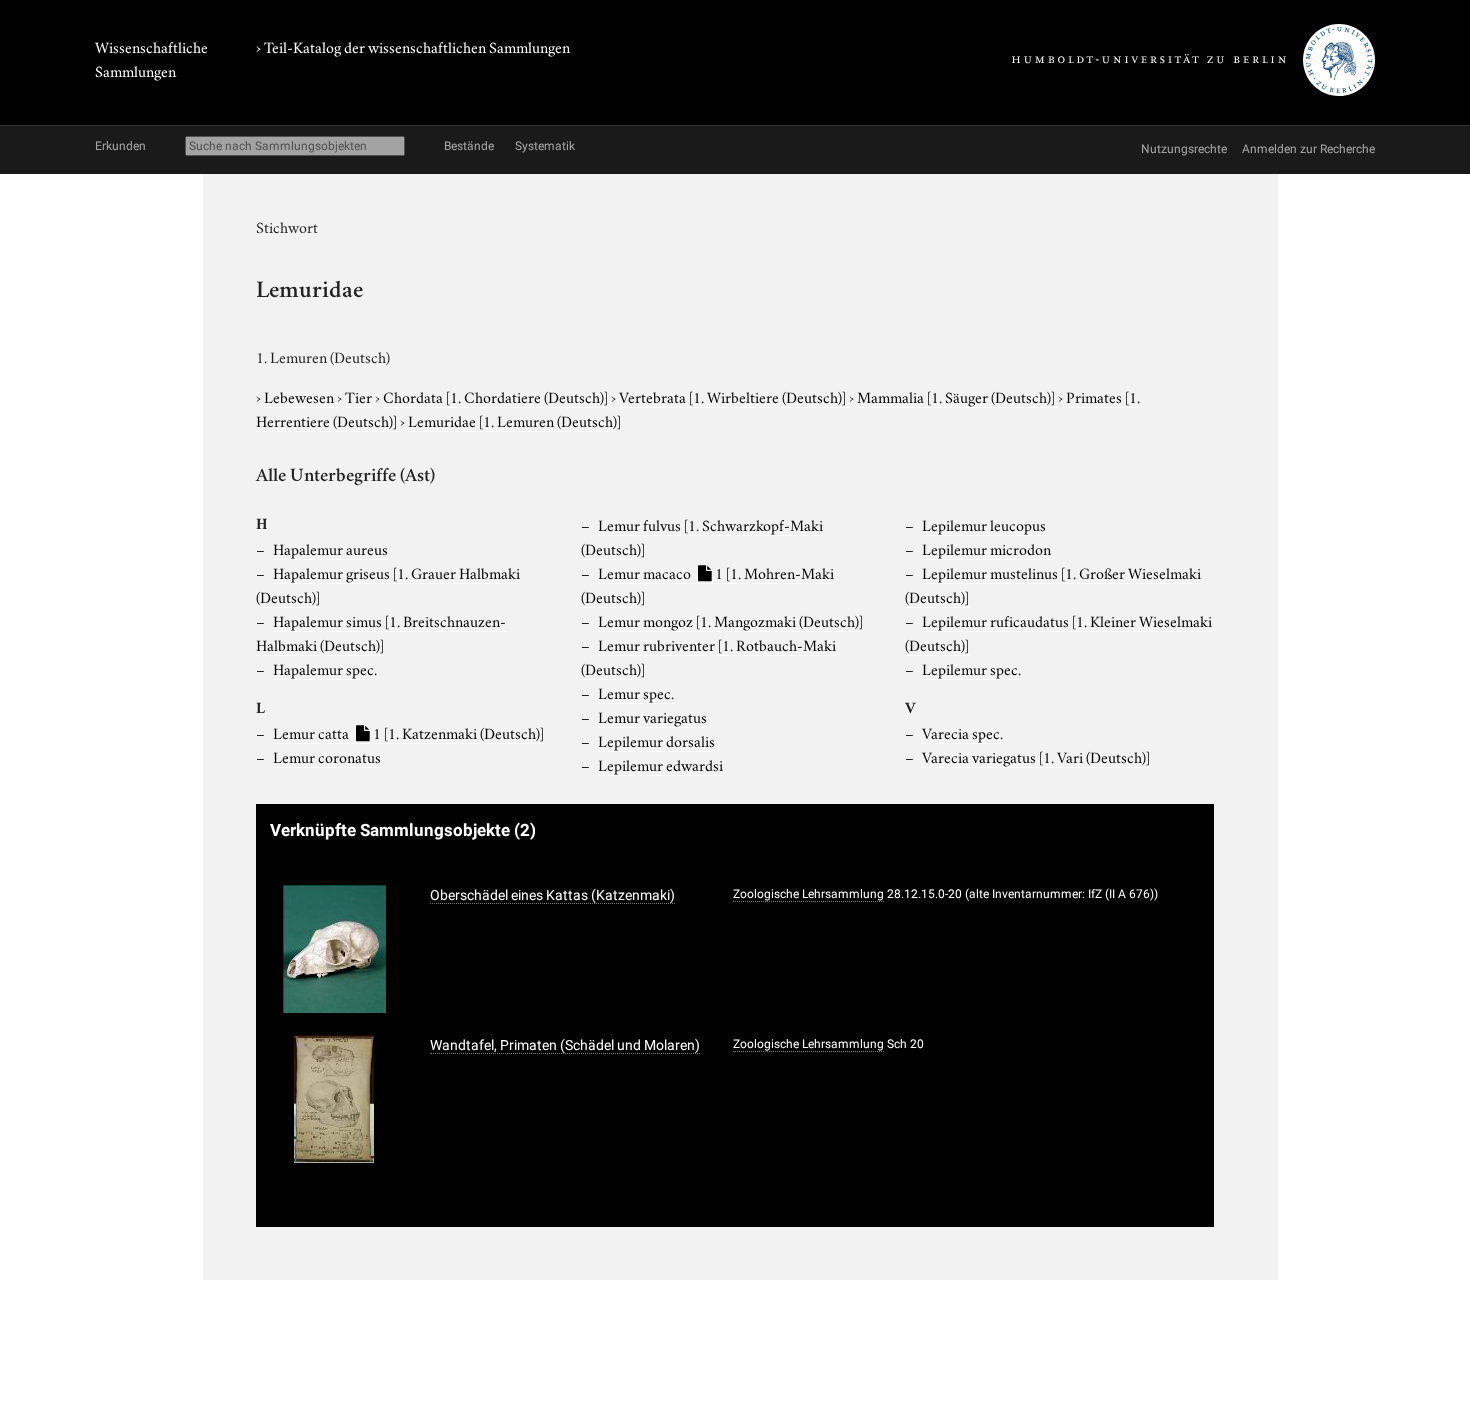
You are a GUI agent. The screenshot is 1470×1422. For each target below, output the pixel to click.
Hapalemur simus (381, 632)
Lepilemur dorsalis (656, 740)
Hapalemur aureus (330, 548)
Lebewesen (300, 396)
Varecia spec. (962, 732)
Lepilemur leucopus (984, 524)
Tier (360, 396)
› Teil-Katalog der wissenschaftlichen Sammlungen (413, 46)
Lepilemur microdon (986, 548)
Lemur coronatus (327, 756)
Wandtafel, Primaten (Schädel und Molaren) (565, 1045)
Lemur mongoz (730, 620)
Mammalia (956, 396)
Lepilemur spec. (971, 668)
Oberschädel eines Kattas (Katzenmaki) (552, 895)
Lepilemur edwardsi (660, 764)
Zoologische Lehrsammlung (808, 894)
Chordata (495, 396)
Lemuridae (514, 420)
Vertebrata (732, 396)
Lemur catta (408, 732)
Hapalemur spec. (325, 668)
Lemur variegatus (652, 716)
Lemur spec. (636, 692)
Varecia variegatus (1036, 756)
